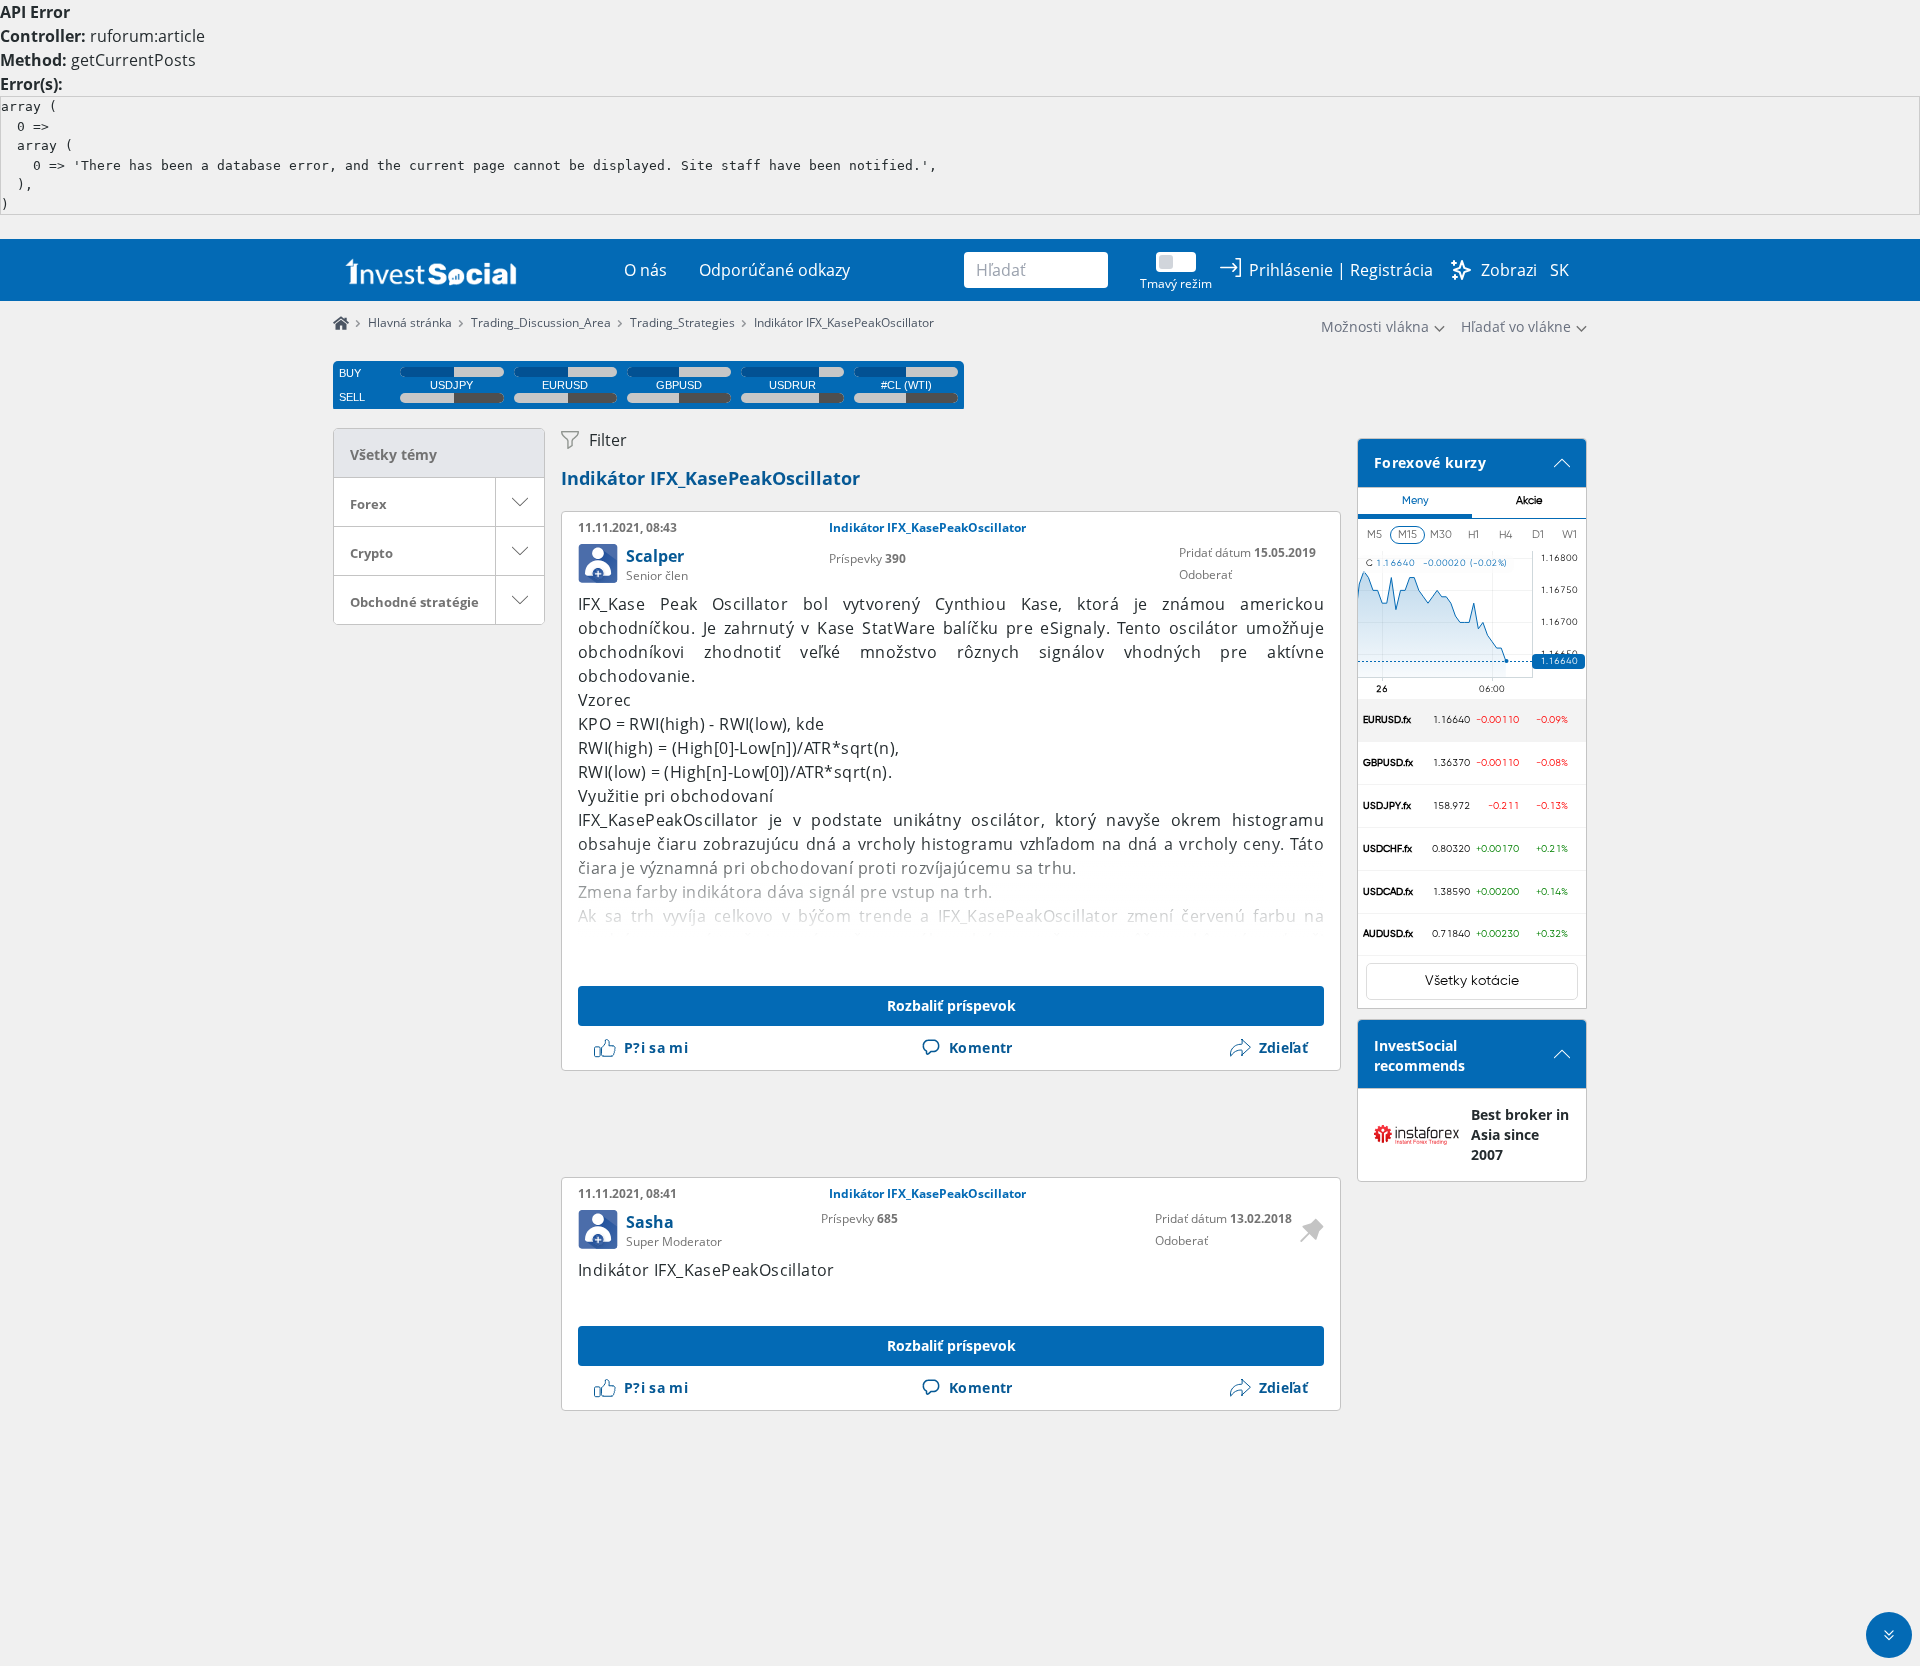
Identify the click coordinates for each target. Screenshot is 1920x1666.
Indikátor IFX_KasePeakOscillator (844, 322)
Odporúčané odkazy (774, 270)
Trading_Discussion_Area (541, 322)
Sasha (650, 1222)
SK (1559, 270)
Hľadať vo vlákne (1516, 326)
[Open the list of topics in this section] (520, 502)
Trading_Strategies (682, 322)
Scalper (655, 556)
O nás (645, 270)
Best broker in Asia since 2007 (1520, 1134)
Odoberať (1205, 574)
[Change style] (1461, 270)
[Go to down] (1889, 1635)
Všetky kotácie (1472, 981)
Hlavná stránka (410, 322)
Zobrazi (1509, 270)
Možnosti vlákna (1375, 326)
